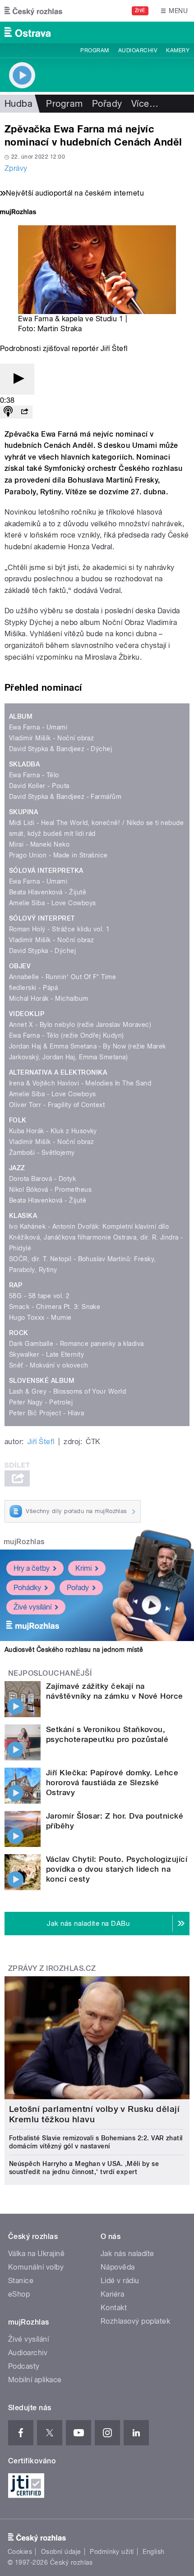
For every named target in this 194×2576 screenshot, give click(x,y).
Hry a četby (32, 1568)
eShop (19, 2294)
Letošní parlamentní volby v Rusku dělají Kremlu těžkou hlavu (94, 2114)
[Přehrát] (17, 379)
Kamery (178, 50)
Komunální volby (36, 2267)
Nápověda (118, 2267)
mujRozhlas (24, 1542)
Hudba (18, 104)
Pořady (107, 104)
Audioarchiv (138, 50)
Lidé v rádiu (120, 2281)
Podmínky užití (112, 2552)
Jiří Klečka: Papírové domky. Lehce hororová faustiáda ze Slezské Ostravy (112, 1783)
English (153, 2552)
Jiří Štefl (41, 1442)
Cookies (20, 2552)
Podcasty (24, 2366)
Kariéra (112, 2294)
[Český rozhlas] (33, 11)
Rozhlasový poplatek (135, 2321)
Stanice (21, 2281)
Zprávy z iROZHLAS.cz (52, 1968)
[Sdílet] (24, 412)
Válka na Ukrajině (36, 2254)
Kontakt (114, 2308)
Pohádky (27, 1588)
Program (95, 50)
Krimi (83, 1568)
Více (145, 104)
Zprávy (16, 168)
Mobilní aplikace (35, 2380)
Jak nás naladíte (127, 2254)
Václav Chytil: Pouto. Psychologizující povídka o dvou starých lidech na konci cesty (117, 1869)
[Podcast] (8, 412)
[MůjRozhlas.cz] (18, 213)
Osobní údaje (61, 2552)
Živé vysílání (32, 1607)
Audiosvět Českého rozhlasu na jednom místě (74, 1650)
